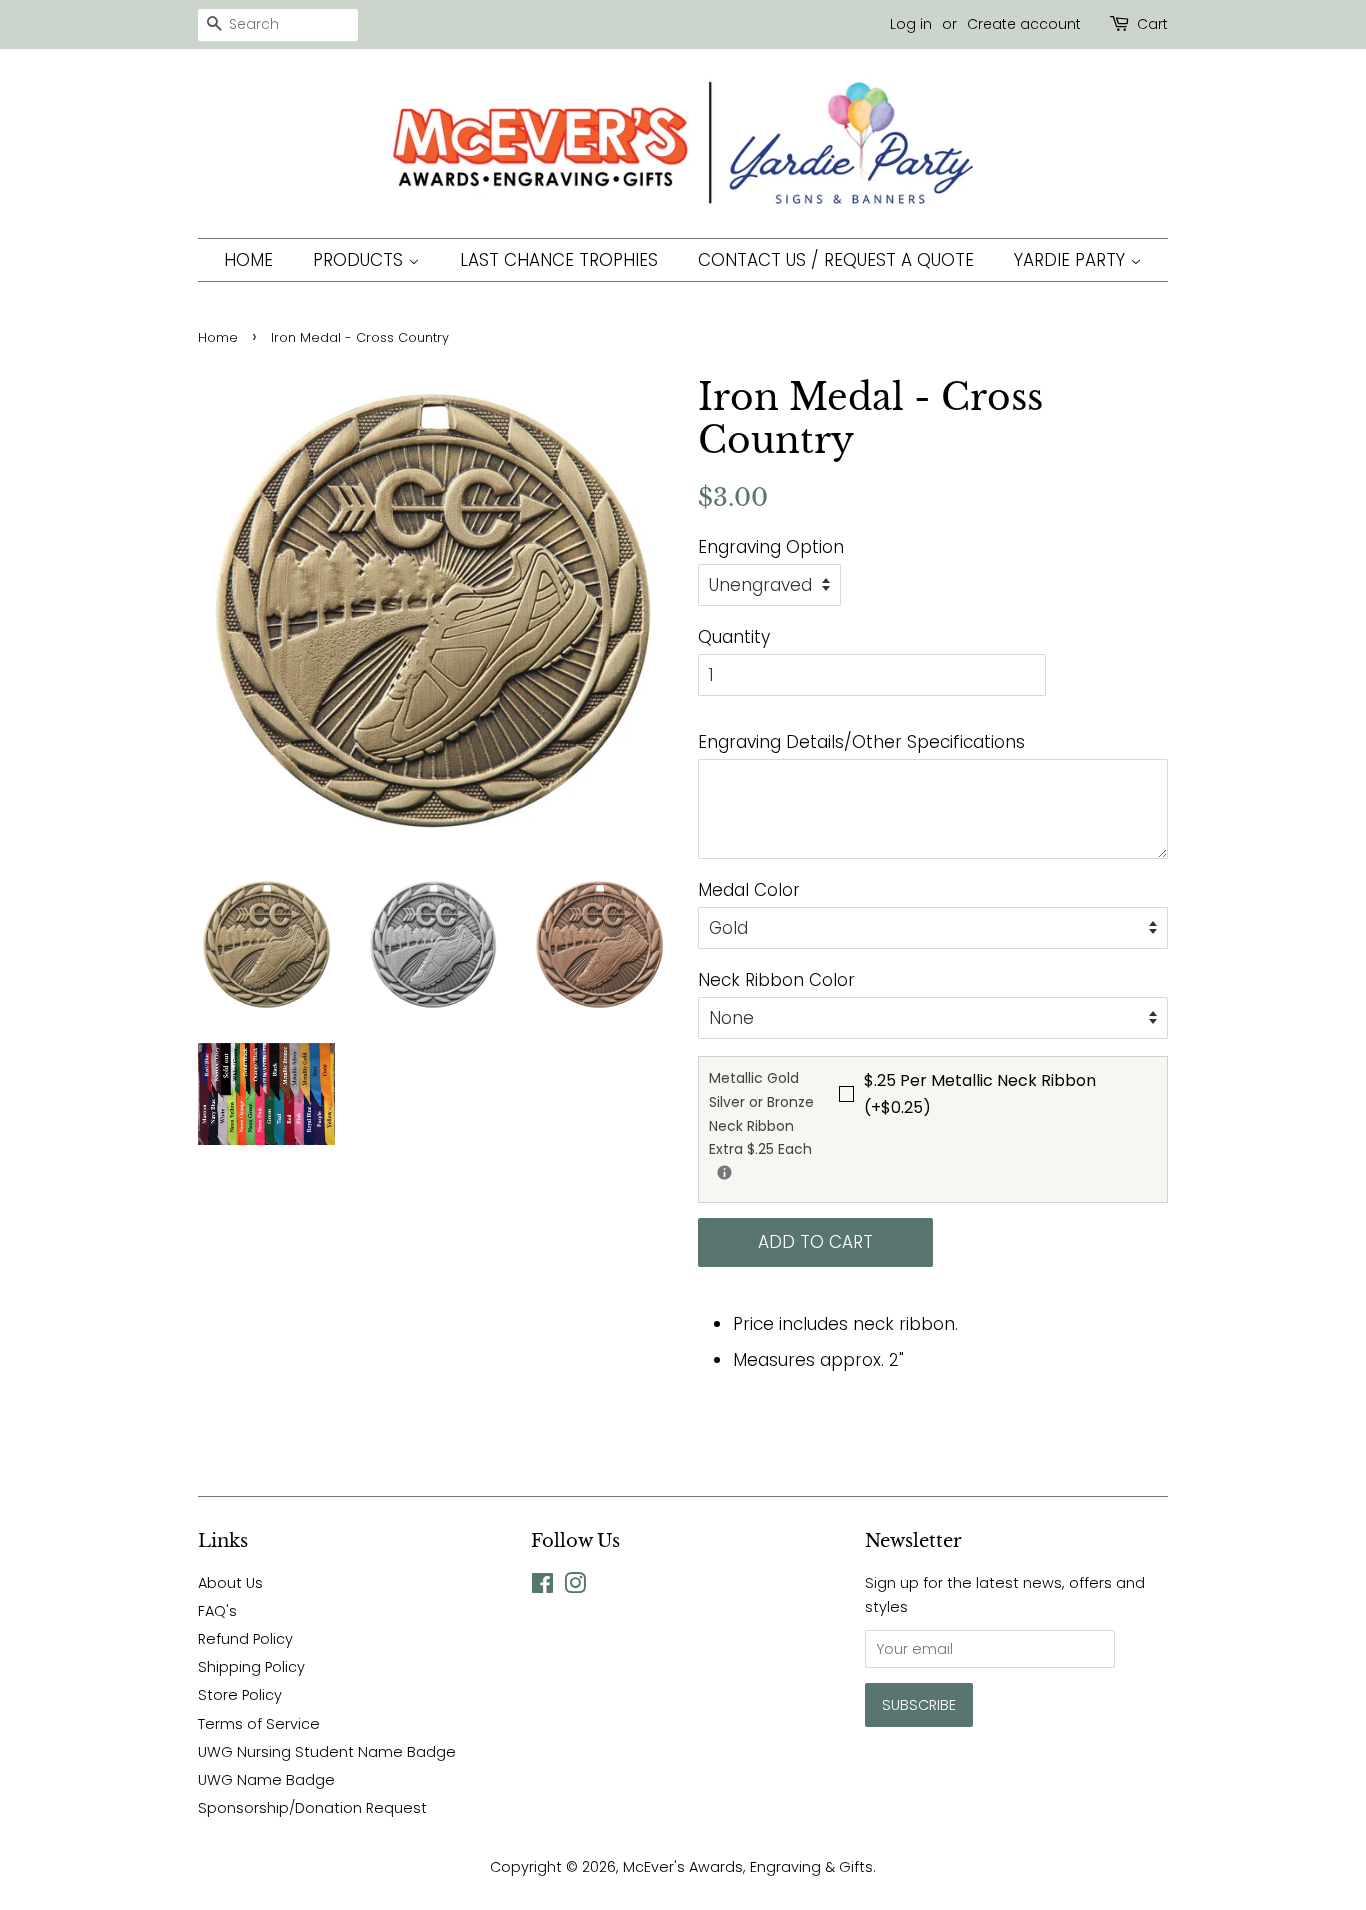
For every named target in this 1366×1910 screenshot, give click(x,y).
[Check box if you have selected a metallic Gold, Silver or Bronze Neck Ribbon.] (724, 1172)
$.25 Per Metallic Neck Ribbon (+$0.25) (980, 1094)
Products (360, 260)
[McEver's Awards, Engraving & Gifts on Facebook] (542, 1587)
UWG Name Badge (266, 1780)
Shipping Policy (251, 1667)
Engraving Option (771, 547)
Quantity (734, 637)
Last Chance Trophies (559, 260)
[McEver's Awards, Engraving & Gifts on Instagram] (575, 1587)
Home (248, 260)
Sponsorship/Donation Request (312, 1808)
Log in (911, 24)
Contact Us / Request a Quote (836, 260)
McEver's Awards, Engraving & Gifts (748, 1867)
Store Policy (240, 1695)
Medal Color (749, 890)
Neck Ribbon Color (776, 980)
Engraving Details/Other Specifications (861, 742)
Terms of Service (259, 1724)
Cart (1152, 24)
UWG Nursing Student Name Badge (327, 1752)
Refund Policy (245, 1639)
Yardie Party (1072, 260)
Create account (1024, 24)
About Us (230, 1583)
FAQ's (217, 1611)
